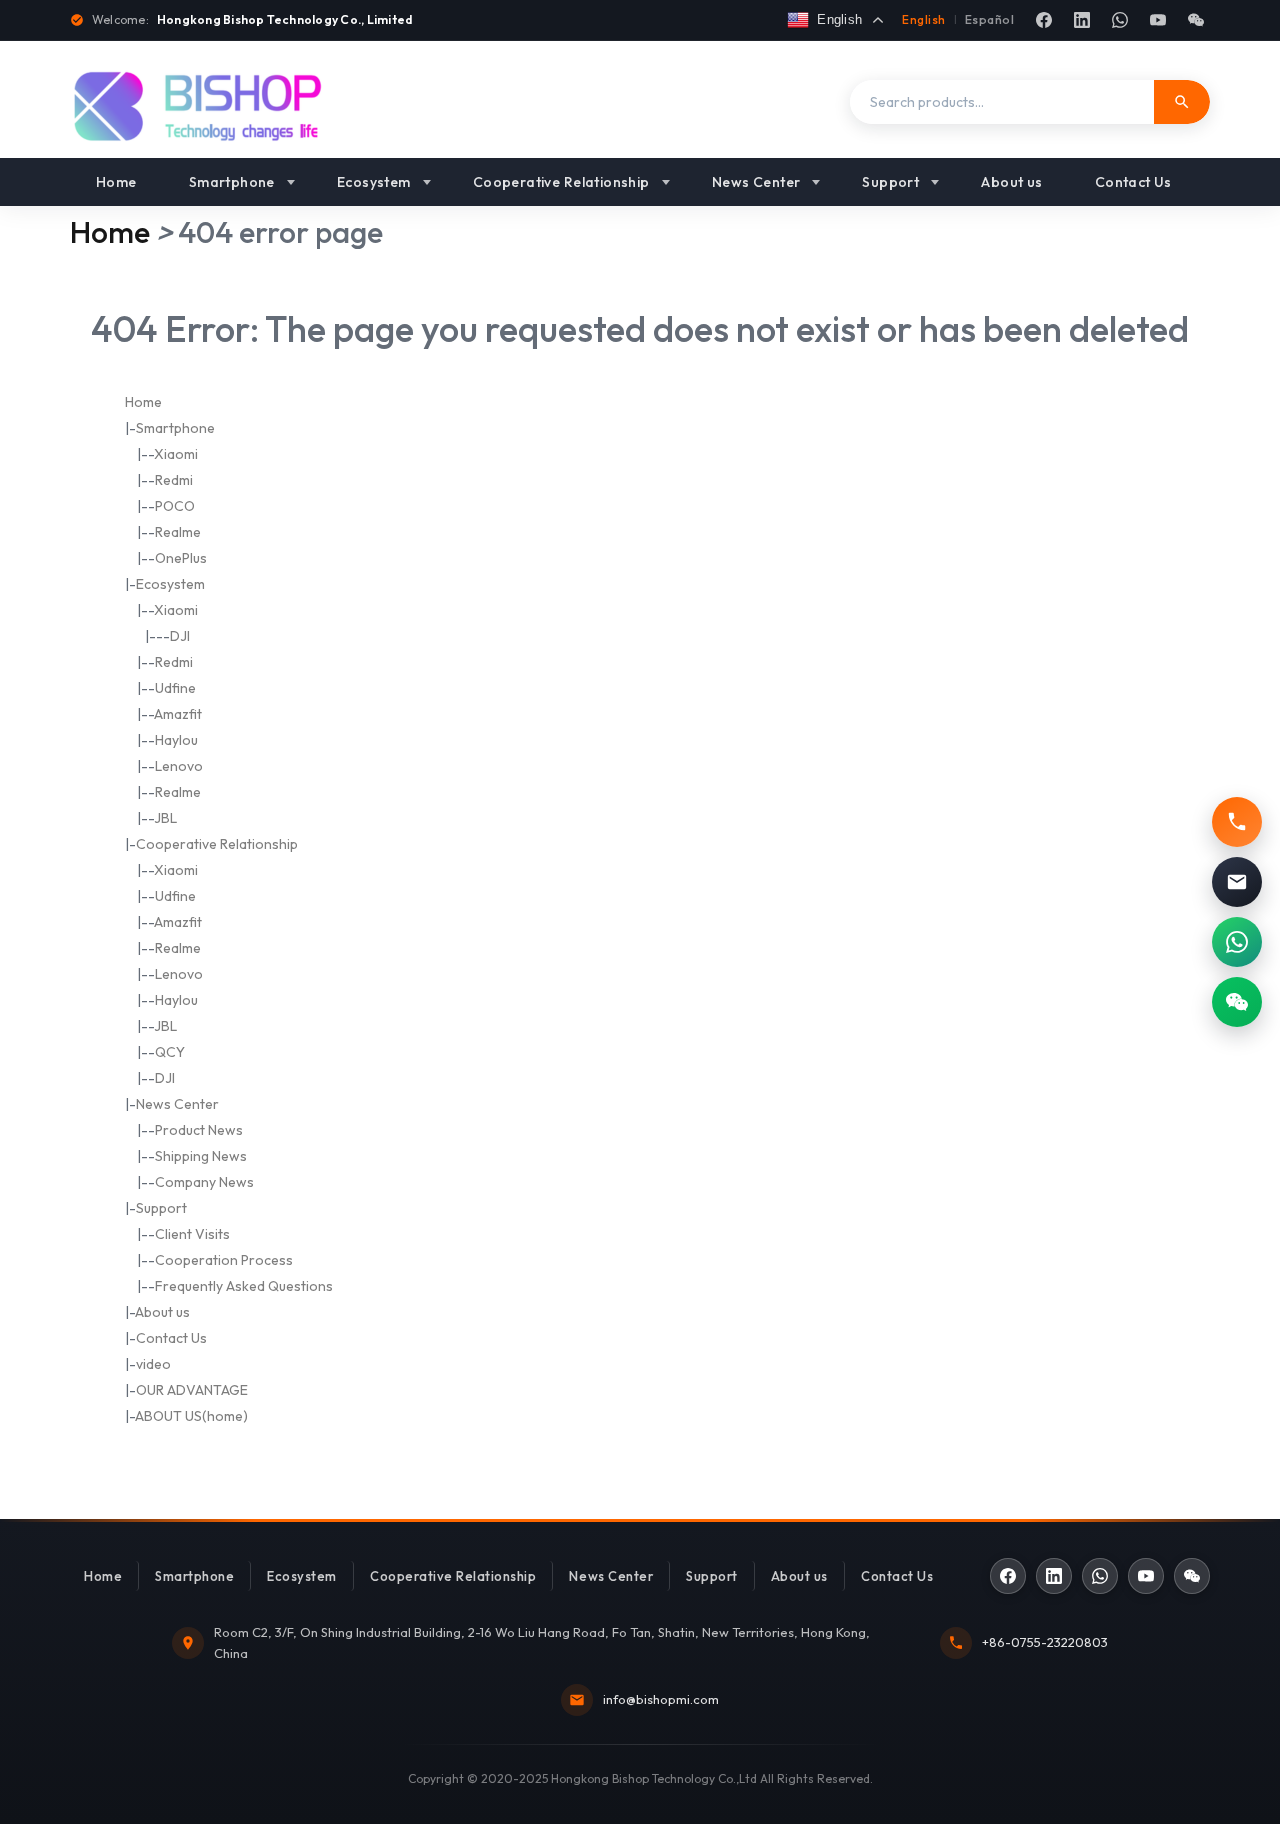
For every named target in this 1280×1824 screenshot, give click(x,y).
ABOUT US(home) (191, 1416)
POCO (175, 506)
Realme (178, 532)
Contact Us (1133, 182)
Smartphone (232, 182)
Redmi (174, 480)
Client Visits (192, 1234)
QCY (170, 1052)
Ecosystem (374, 182)
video (153, 1364)
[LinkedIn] (1082, 20)
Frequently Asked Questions (244, 1286)
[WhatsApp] (1120, 20)
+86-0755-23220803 (1045, 1642)
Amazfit (178, 714)
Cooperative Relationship (561, 182)
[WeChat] (1196, 20)
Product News (199, 1130)
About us (1011, 182)
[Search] (1182, 102)
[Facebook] (1044, 20)
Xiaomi (176, 454)
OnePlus (181, 558)
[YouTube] (1158, 20)
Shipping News (201, 1156)
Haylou (176, 740)
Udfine (175, 688)
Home (116, 182)
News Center (756, 182)
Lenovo (179, 766)
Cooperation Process (224, 1260)
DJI (180, 636)
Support (890, 182)
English (923, 19)
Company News (204, 1182)
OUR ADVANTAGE (192, 1390)
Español (989, 19)
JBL (165, 818)
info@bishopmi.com (661, 1699)
